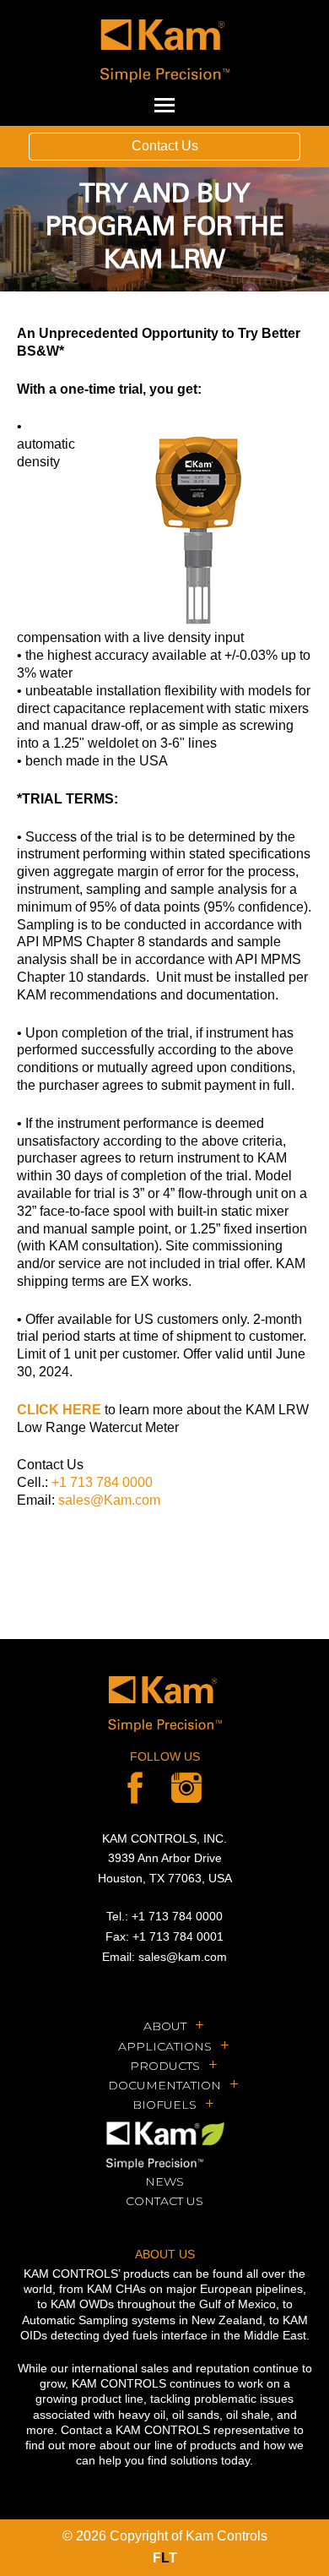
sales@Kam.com (109, 1500)
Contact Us (165, 146)
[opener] (164, 106)
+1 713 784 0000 (102, 1482)
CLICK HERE (59, 1410)
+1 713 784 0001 (178, 1936)
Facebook (135, 1788)
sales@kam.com (183, 1957)
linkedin (186, 1788)
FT (165, 2558)
